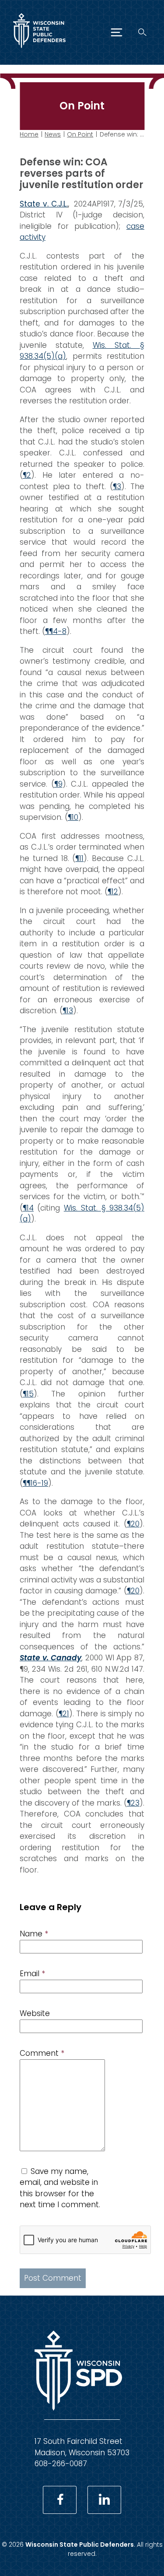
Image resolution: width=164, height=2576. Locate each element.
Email (32, 1974)
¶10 (73, 817)
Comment (42, 2053)
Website (35, 2013)
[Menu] (117, 32)
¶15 (28, 1394)
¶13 (68, 1011)
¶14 (28, 1208)
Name (34, 1934)
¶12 (113, 892)
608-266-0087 (61, 2464)
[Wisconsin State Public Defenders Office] (39, 50)
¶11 (79, 858)
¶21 (64, 1714)
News (53, 134)
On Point (80, 134)
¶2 (27, 475)
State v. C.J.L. (44, 204)
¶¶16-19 (35, 1483)
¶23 (133, 1803)
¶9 (58, 784)
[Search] (142, 32)
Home (29, 134)
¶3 (117, 486)
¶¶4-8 (56, 631)
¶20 (133, 1524)
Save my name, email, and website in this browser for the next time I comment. (60, 2188)
